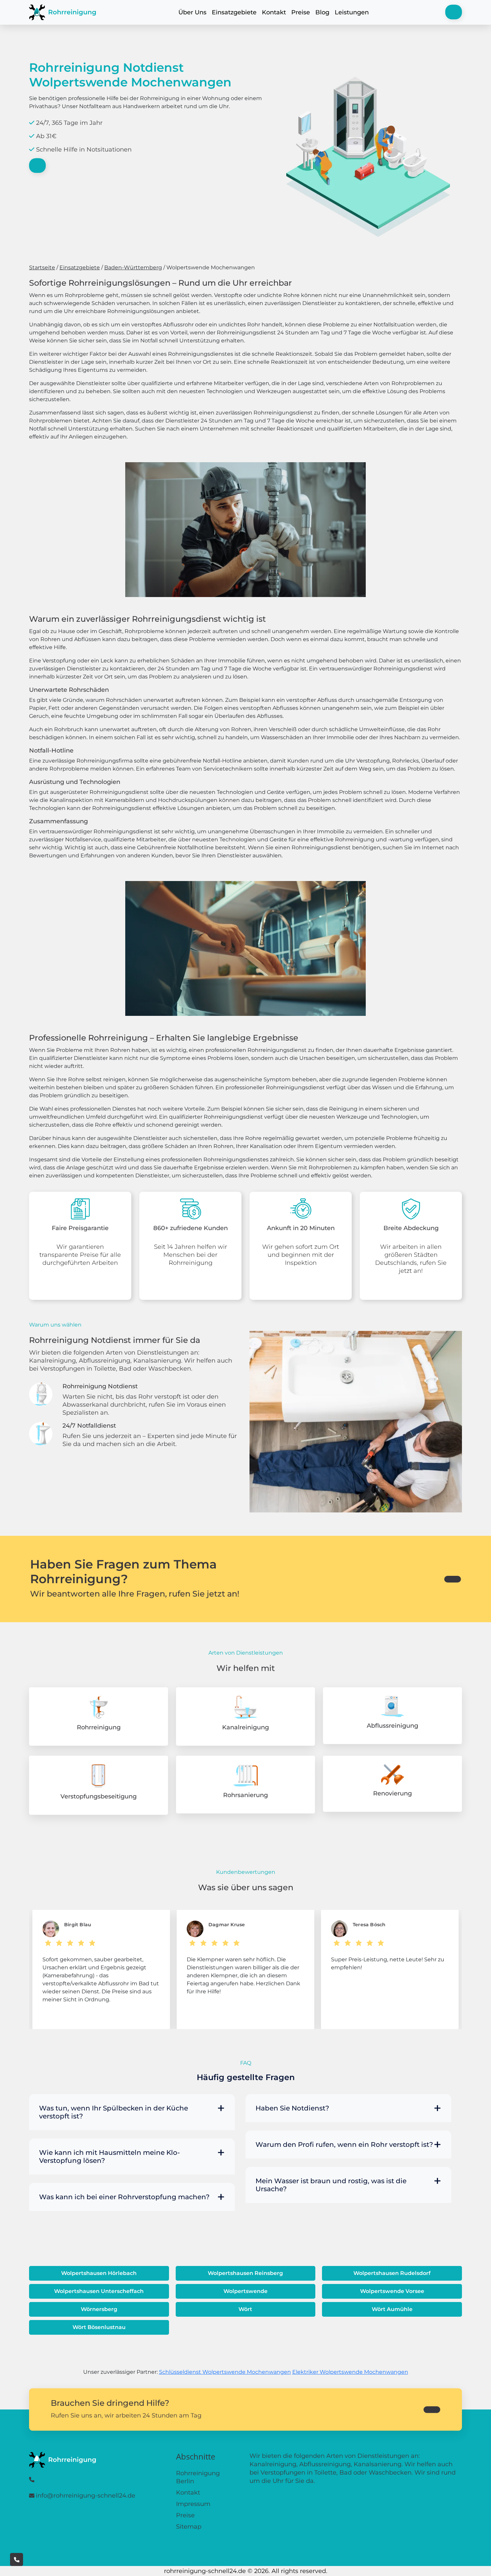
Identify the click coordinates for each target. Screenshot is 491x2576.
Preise (301, 12)
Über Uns (192, 12)
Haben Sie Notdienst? (292, 2108)
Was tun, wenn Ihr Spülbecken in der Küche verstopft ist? (114, 2112)
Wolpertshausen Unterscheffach (99, 2291)
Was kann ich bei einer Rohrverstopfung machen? (124, 2197)
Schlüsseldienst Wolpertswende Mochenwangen (225, 2372)
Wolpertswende (246, 2291)
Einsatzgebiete (234, 12)
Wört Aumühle (392, 2309)
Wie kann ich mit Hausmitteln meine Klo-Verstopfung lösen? (110, 2157)
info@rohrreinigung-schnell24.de (86, 2496)
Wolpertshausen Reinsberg (245, 2273)
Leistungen (352, 12)
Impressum (193, 2504)
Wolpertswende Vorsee (392, 2291)
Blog (322, 12)
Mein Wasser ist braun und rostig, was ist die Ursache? (331, 2185)
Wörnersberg (99, 2309)
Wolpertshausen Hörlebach (99, 2273)
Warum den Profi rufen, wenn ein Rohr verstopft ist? (344, 2144)
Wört (245, 2309)
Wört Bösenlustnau (99, 2327)
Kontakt (274, 12)
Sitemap (189, 2527)
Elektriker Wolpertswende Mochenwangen (350, 2372)
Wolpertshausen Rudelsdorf (392, 2273)
